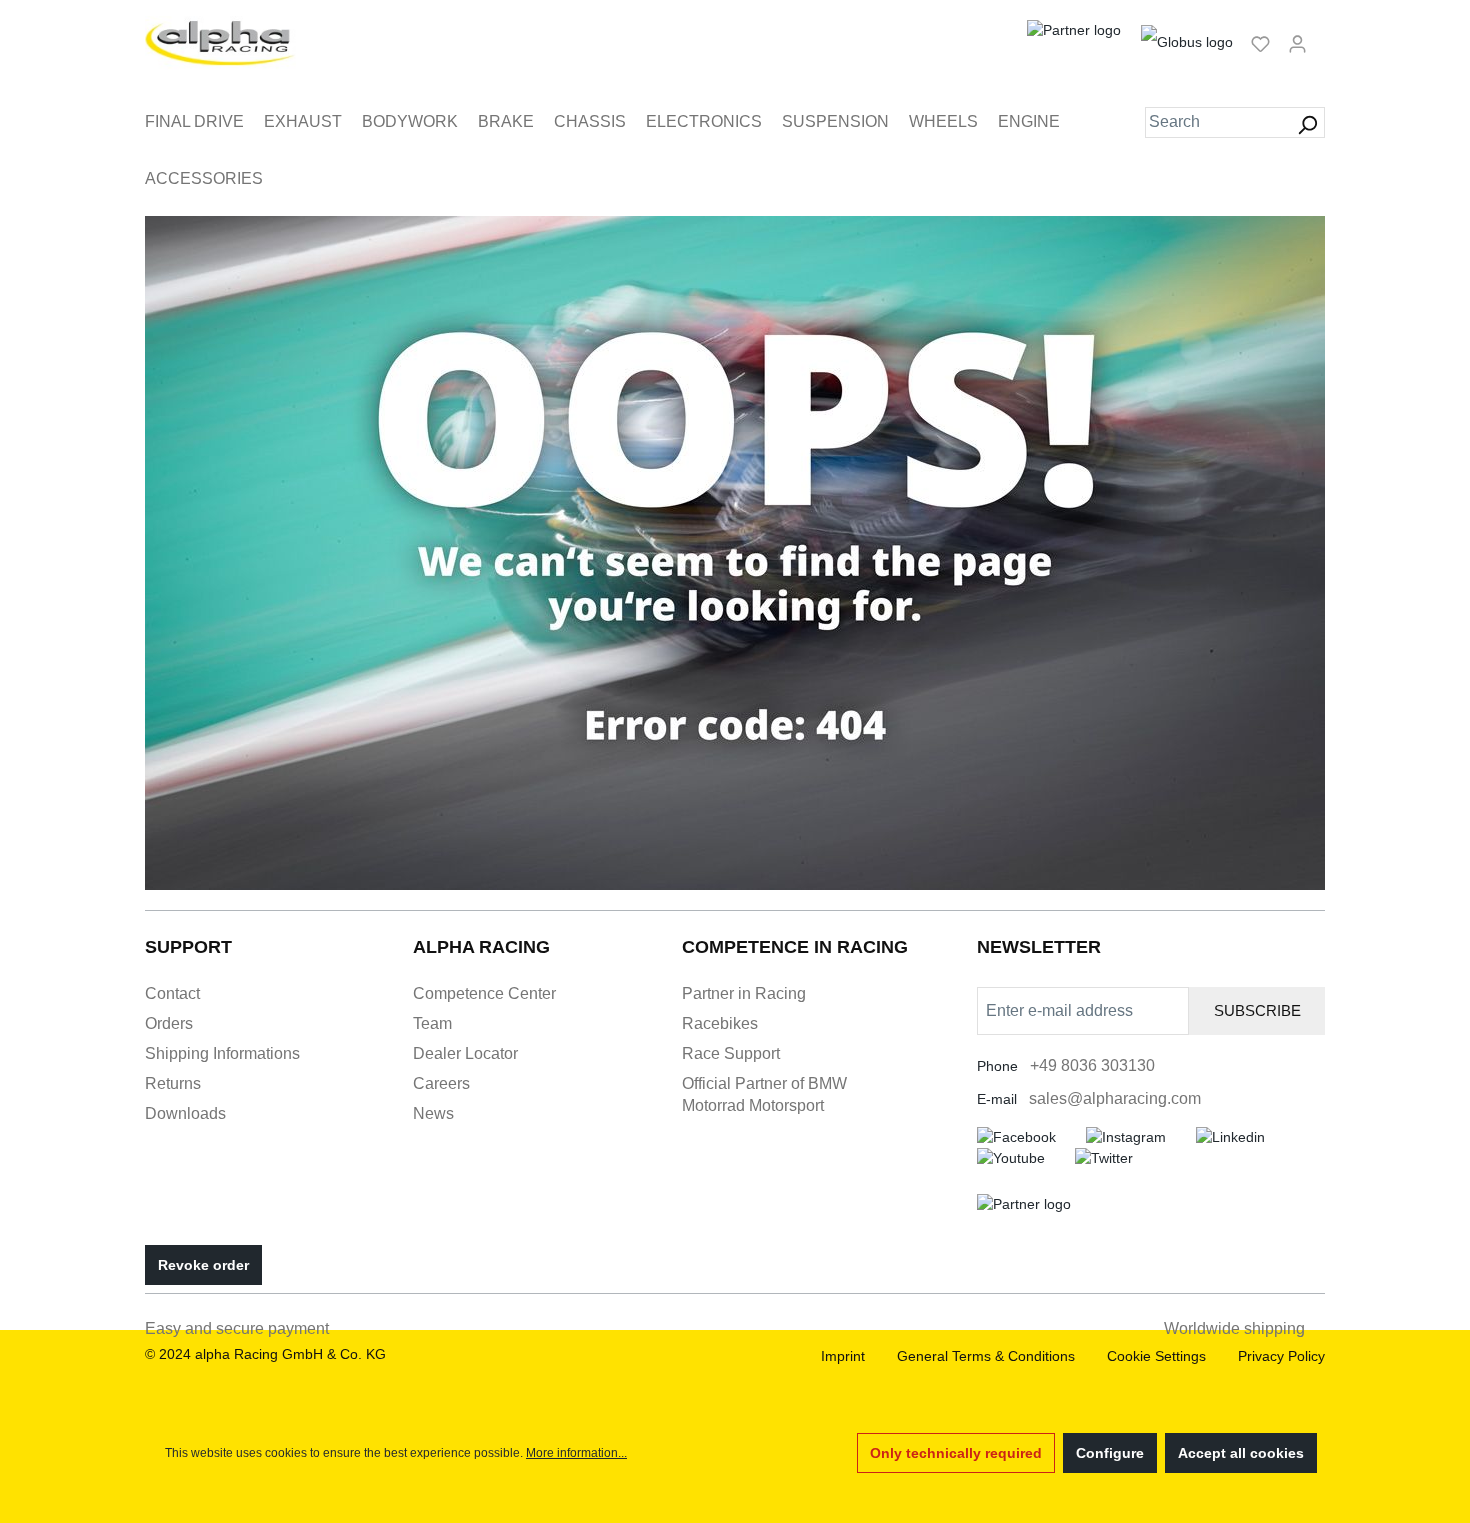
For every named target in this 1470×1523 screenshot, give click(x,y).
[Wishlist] (1260, 43)
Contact (172, 993)
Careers (441, 1083)
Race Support (731, 1053)
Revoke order (203, 1265)
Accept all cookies (1241, 1453)
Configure (1110, 1453)
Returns (173, 1083)
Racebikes (720, 1023)
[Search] (1307, 122)
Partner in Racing (744, 993)
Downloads (185, 1113)
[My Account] (1297, 43)
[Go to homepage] (220, 43)
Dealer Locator (465, 1053)
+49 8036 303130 (1092, 1065)
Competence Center (484, 993)
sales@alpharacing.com (1115, 1098)
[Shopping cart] (1322, 35)
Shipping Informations (222, 1053)
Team (432, 1023)
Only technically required (956, 1453)
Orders (169, 1023)
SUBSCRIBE (1257, 1010)
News (433, 1113)
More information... (576, 1453)
